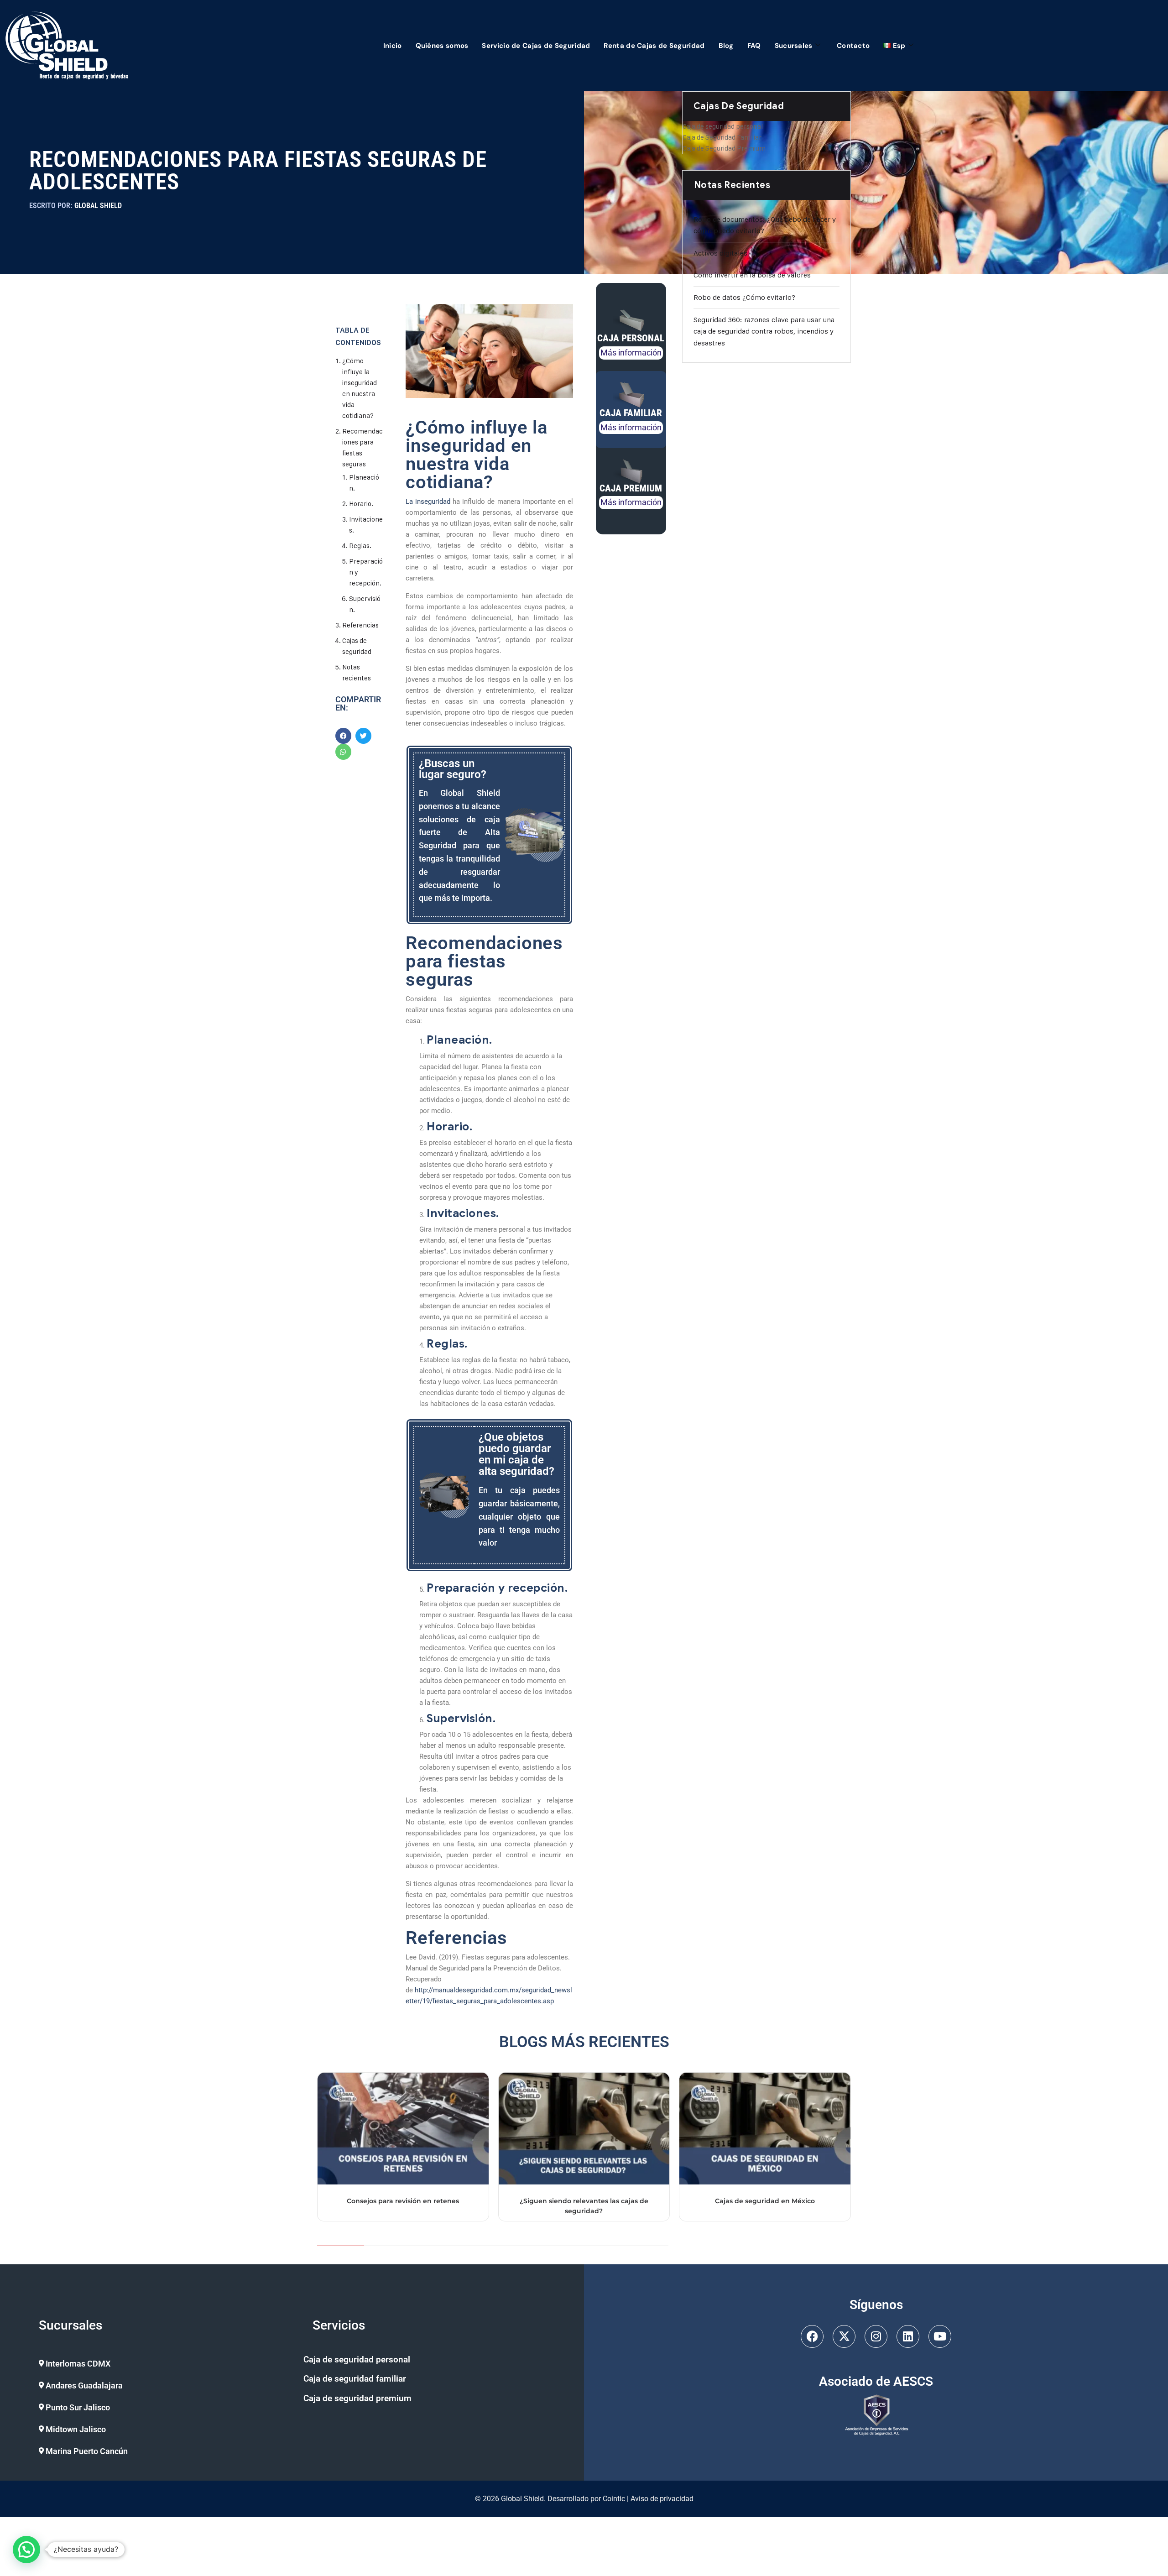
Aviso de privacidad (662, 2499)
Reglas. (360, 546)
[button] (163, 2364)
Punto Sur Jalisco (78, 2407)
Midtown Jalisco (76, 2429)
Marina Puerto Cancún (87, 2451)
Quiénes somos (442, 46)
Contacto (853, 46)
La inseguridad (428, 502)
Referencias (360, 625)
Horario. (361, 504)
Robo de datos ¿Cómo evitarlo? (744, 297)
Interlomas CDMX (78, 2364)
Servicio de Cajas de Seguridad (536, 46)
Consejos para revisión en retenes (403, 2201)
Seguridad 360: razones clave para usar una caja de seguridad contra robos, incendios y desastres (764, 331)
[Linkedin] (908, 2336)
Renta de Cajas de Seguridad (654, 46)
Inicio (393, 46)
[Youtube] (940, 2336)
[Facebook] (812, 2336)
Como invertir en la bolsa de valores (752, 275)
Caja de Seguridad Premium (724, 148)
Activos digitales (720, 253)
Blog (726, 46)
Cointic (614, 2499)
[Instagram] (876, 2336)
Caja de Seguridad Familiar (722, 137)
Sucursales (794, 46)
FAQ (754, 46)
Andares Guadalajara (84, 2385)
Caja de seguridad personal (723, 126)
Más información (631, 353)
